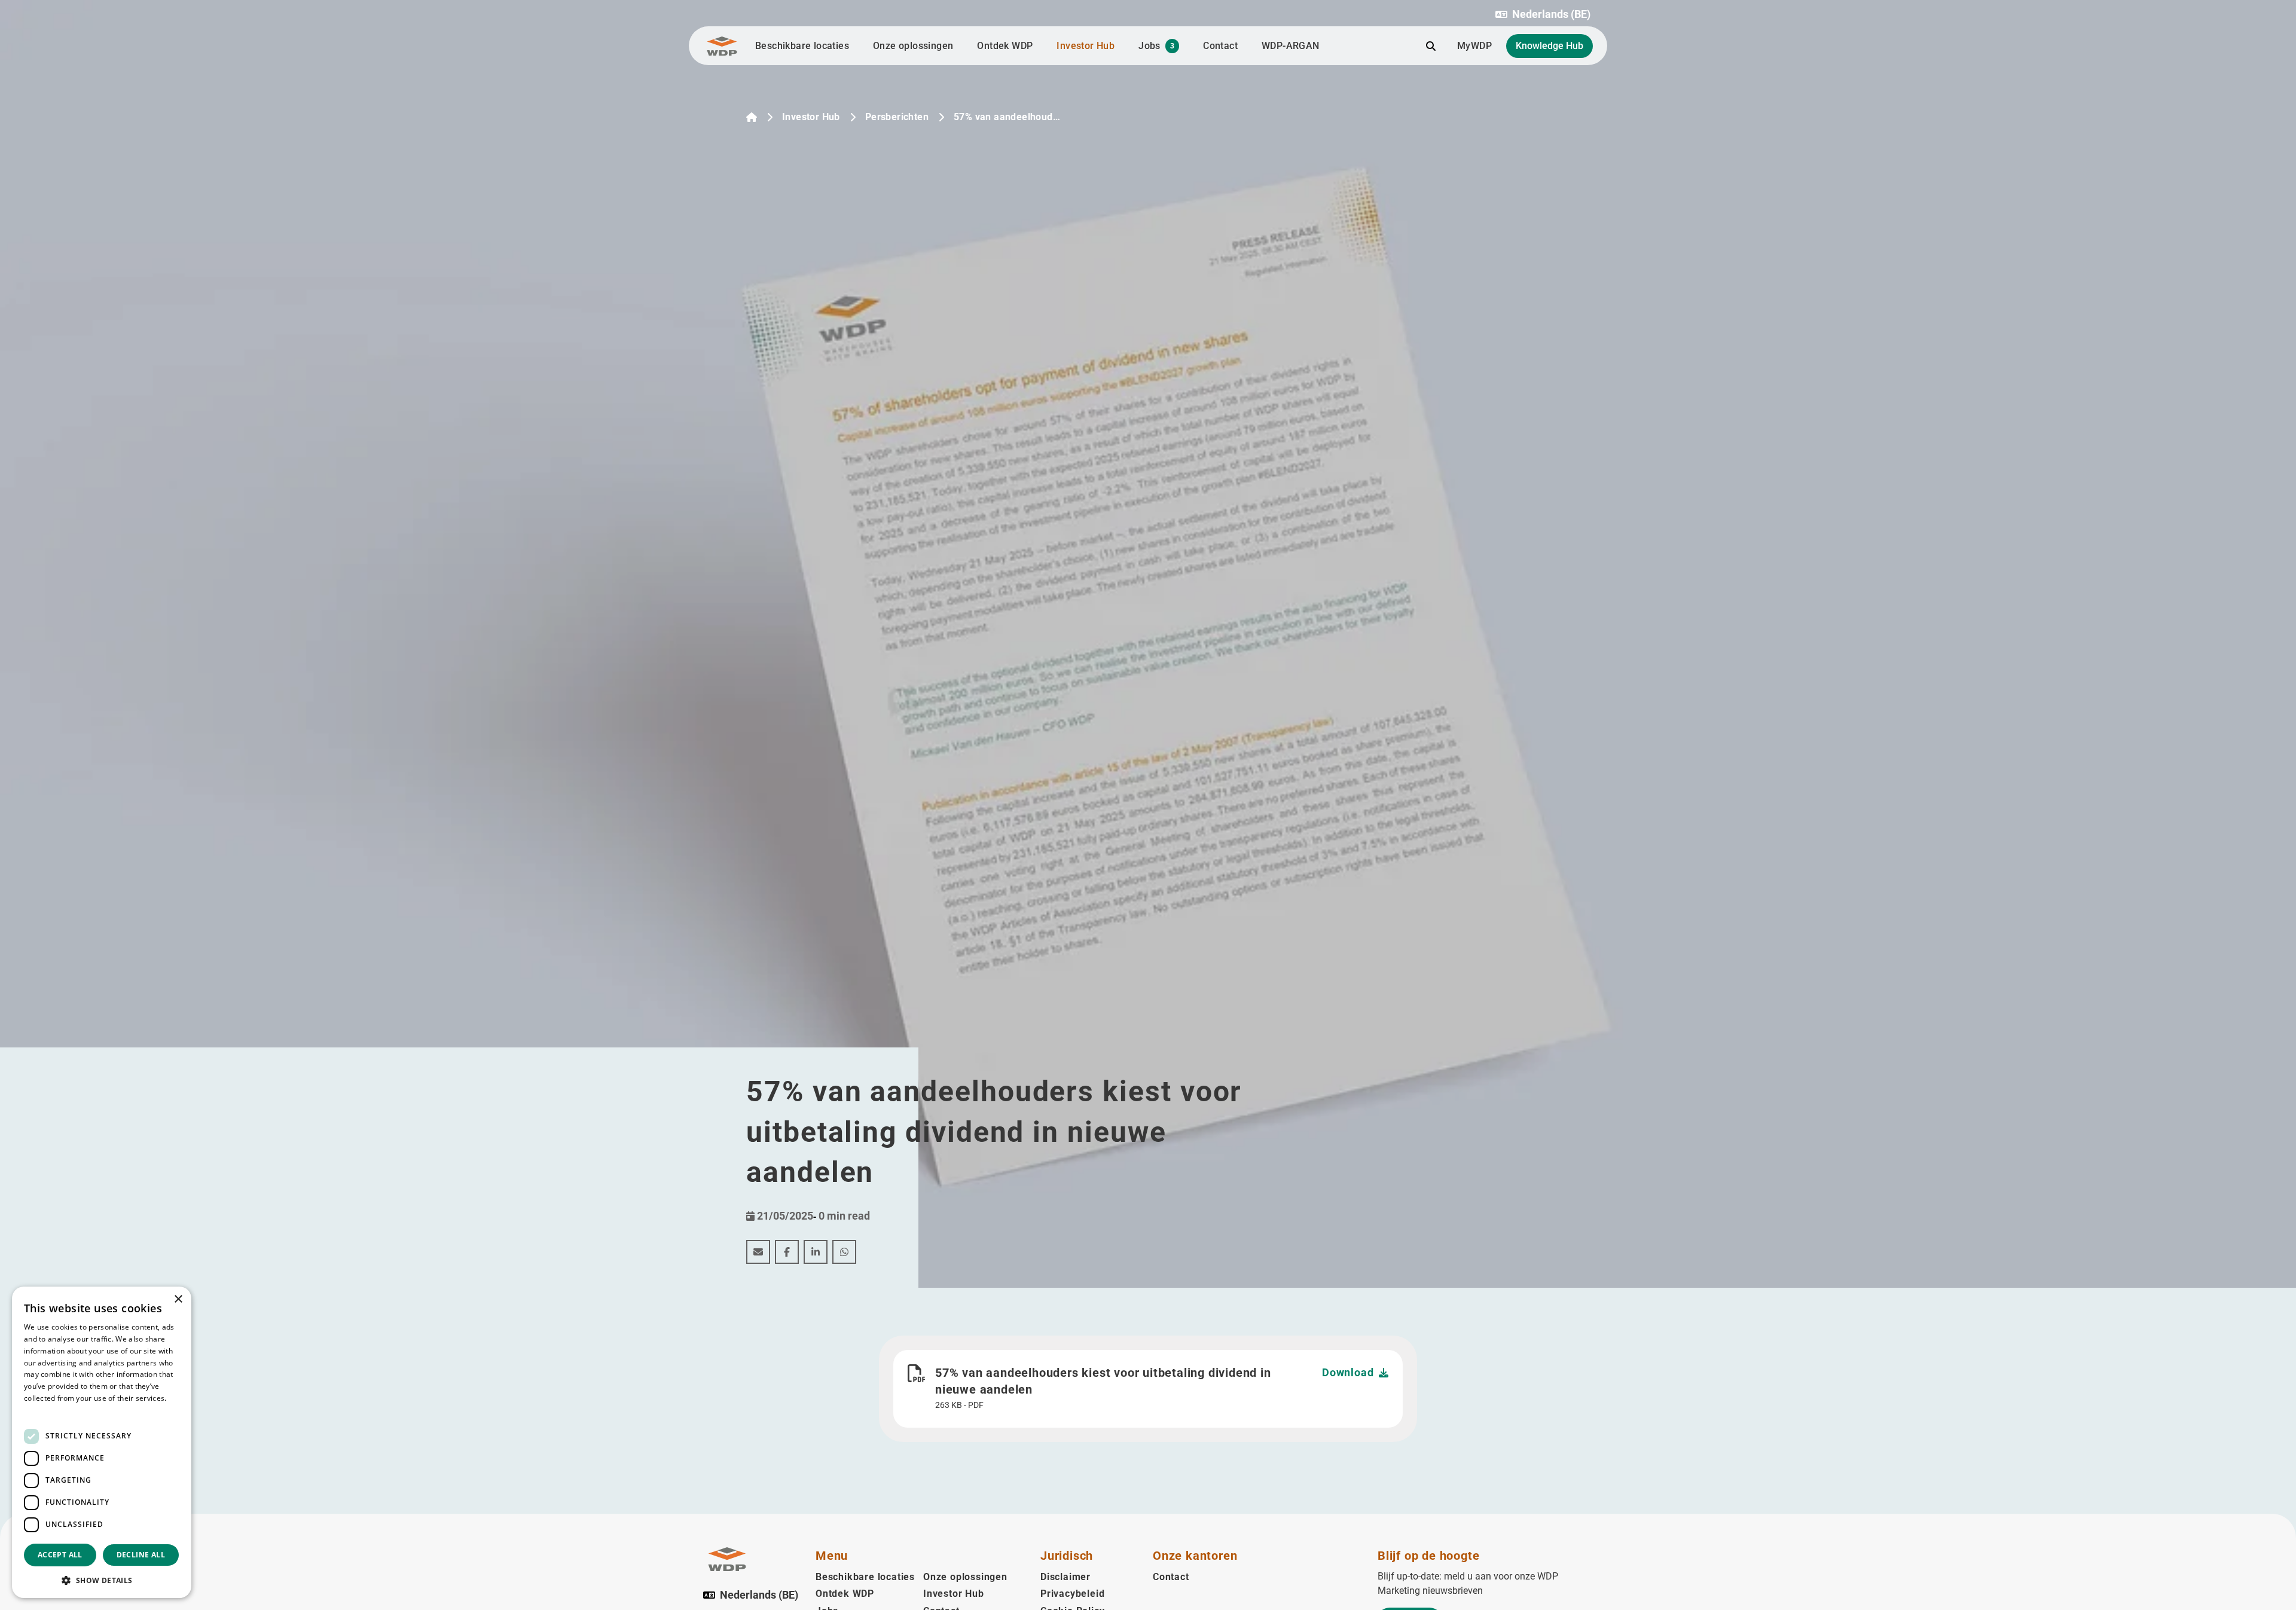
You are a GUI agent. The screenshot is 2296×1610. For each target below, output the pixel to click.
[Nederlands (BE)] (752, 117)
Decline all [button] (141, 1555)
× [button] (178, 1299)
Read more (43, 1410)
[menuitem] (758, 1252)
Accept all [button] (60, 1555)
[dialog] (102, 1442)
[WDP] (722, 46)
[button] (1543, 14)
